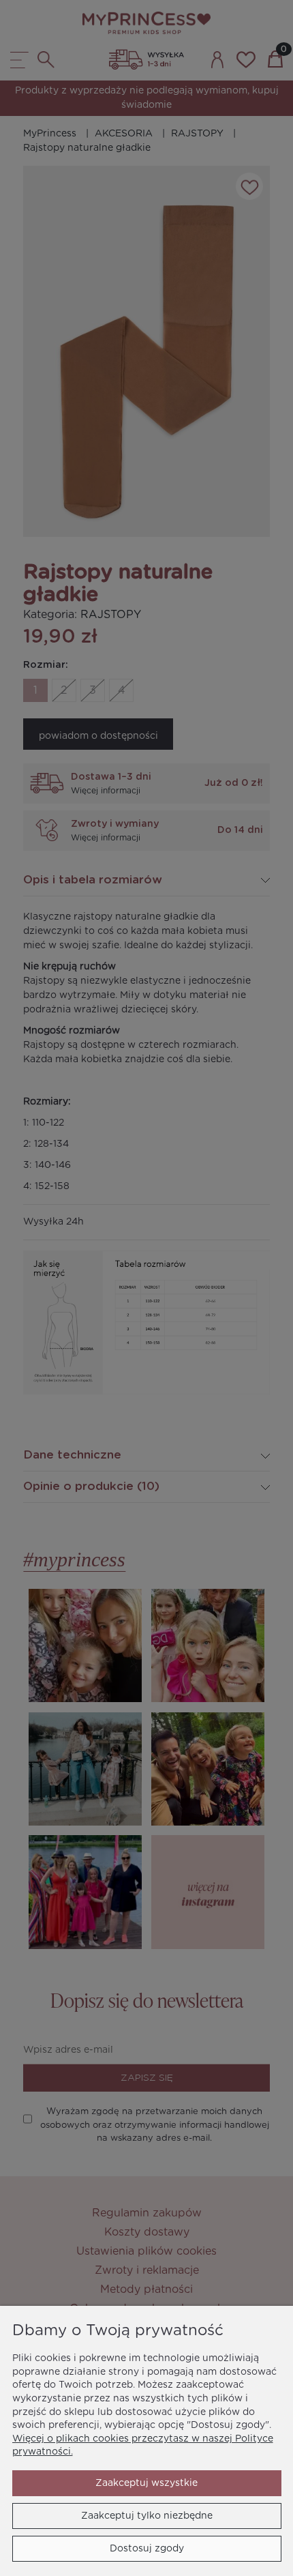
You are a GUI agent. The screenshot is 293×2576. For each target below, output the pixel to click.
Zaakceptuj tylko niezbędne (147, 2516)
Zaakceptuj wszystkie (146, 2483)
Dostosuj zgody (147, 2549)
